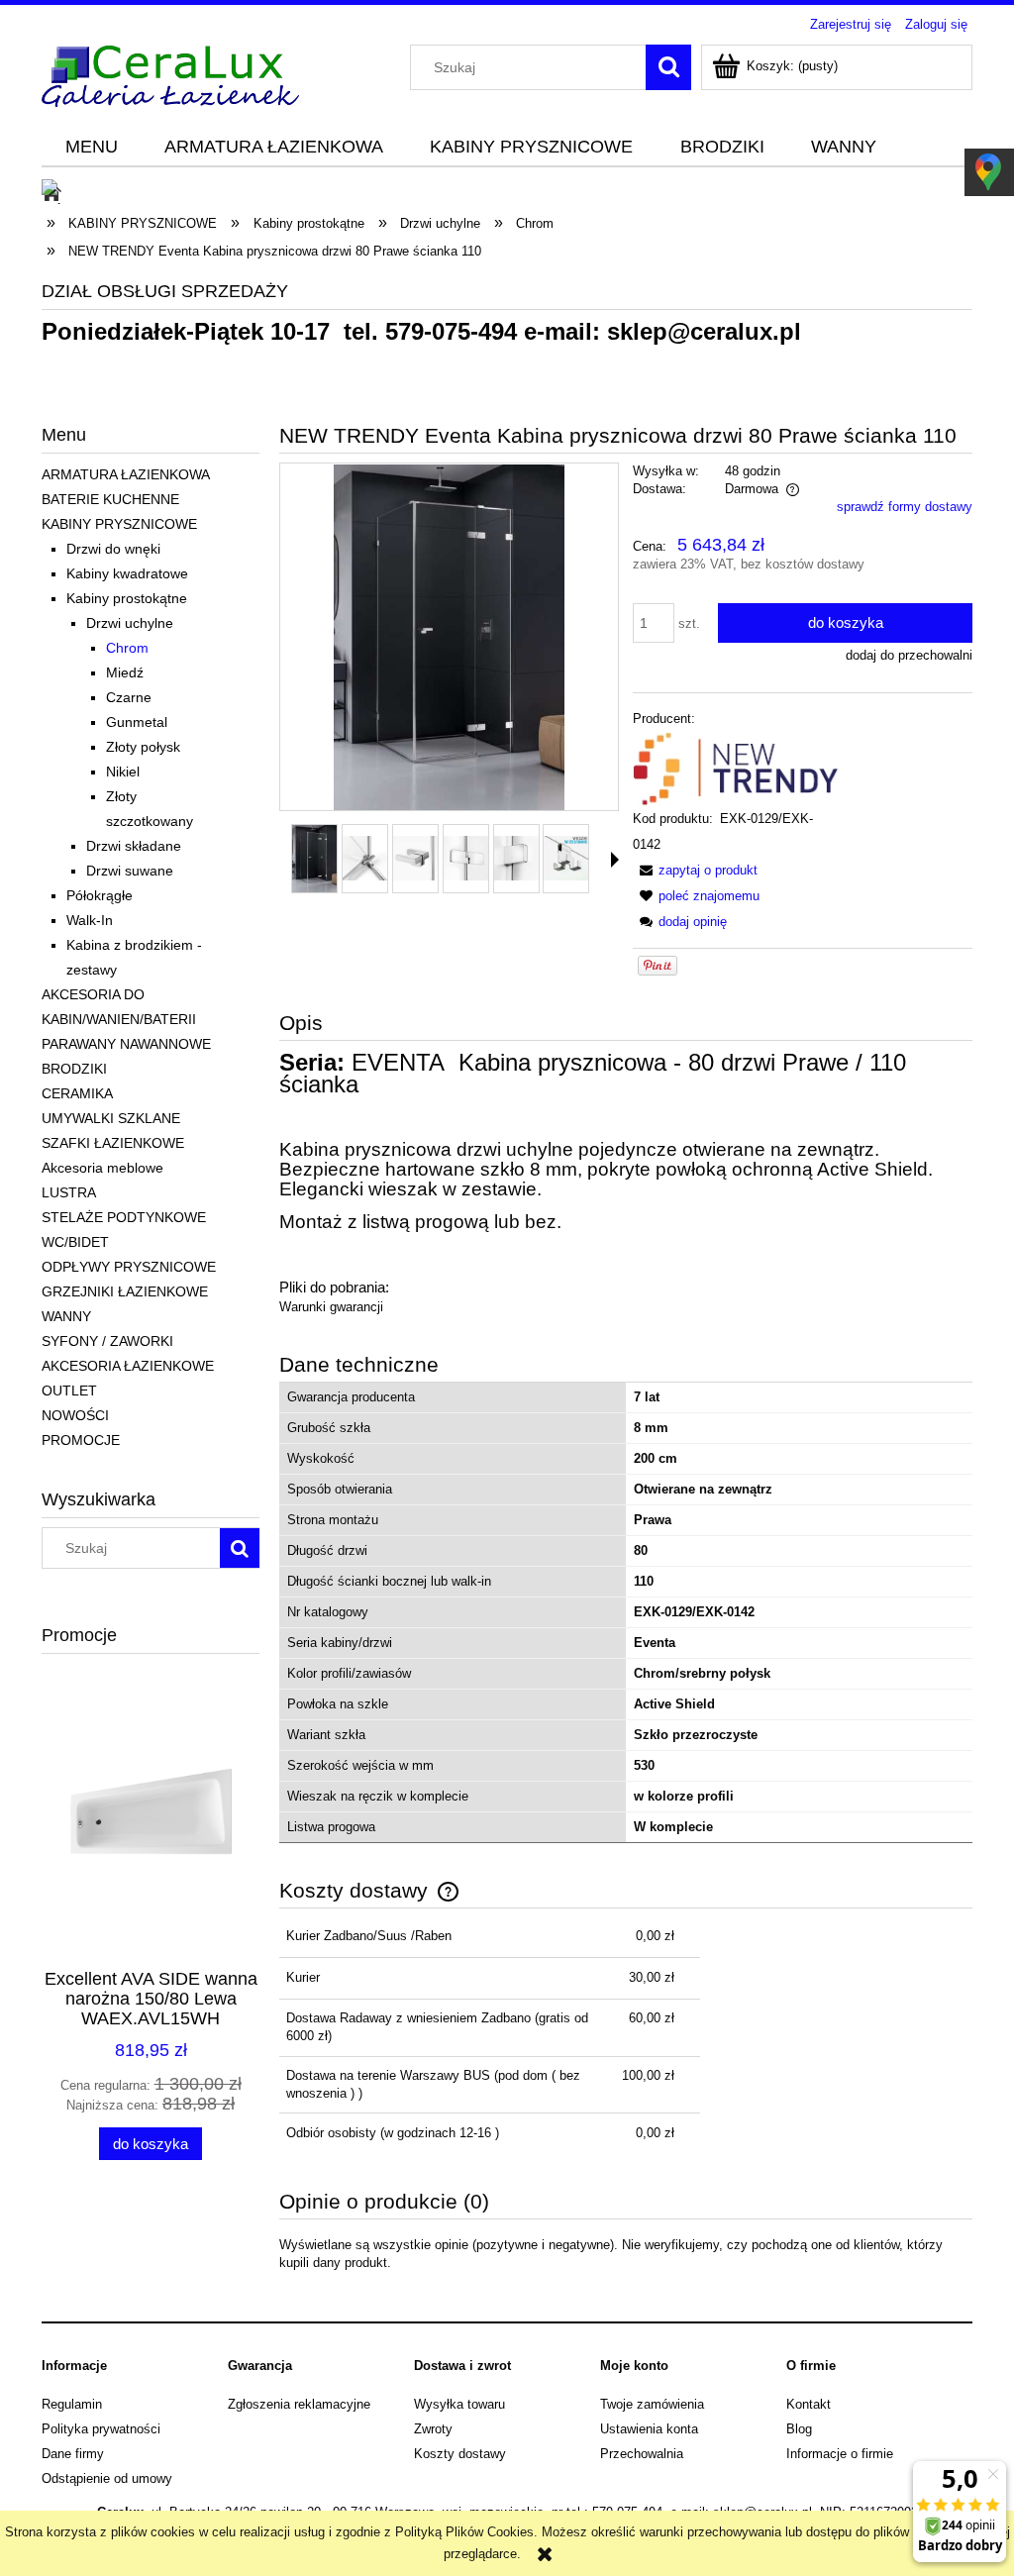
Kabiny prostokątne (127, 598)
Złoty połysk (143, 747)
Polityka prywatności (101, 2429)
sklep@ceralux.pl (704, 331)
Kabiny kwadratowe (127, 573)
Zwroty (433, 2429)
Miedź (125, 672)
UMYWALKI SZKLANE (111, 1118)
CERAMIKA (77, 1093)
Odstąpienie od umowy (107, 2478)
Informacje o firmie (840, 2454)
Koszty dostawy (460, 2454)
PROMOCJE (81, 1440)
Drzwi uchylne (130, 623)
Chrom (127, 648)
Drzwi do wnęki (113, 549)
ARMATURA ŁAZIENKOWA (126, 474)
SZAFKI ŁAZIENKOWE (113, 1143)
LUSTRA (69, 1192)
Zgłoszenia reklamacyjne (299, 2404)
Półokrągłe (100, 895)
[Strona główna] (170, 73)
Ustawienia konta (649, 2429)
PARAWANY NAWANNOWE (126, 1044)
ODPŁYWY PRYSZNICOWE (129, 1267)
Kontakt (809, 2404)
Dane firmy (73, 2454)
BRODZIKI (74, 1069)
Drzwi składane (134, 846)
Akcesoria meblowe (102, 1168)
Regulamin (72, 2404)
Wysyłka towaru (459, 2404)
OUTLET (69, 1391)
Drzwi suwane (130, 871)
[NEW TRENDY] (736, 768)
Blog (799, 2429)
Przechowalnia (642, 2454)
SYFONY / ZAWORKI (107, 1341)
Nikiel (123, 772)
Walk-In (90, 920)
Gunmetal (137, 722)
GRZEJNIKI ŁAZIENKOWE (125, 1291)
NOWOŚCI (75, 1415)
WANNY (66, 1316)
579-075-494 (451, 331)
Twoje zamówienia (652, 2404)
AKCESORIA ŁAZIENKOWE (128, 1366)
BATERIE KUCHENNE (110, 499)
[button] (615, 860)
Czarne (129, 697)
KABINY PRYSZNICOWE (119, 524)
